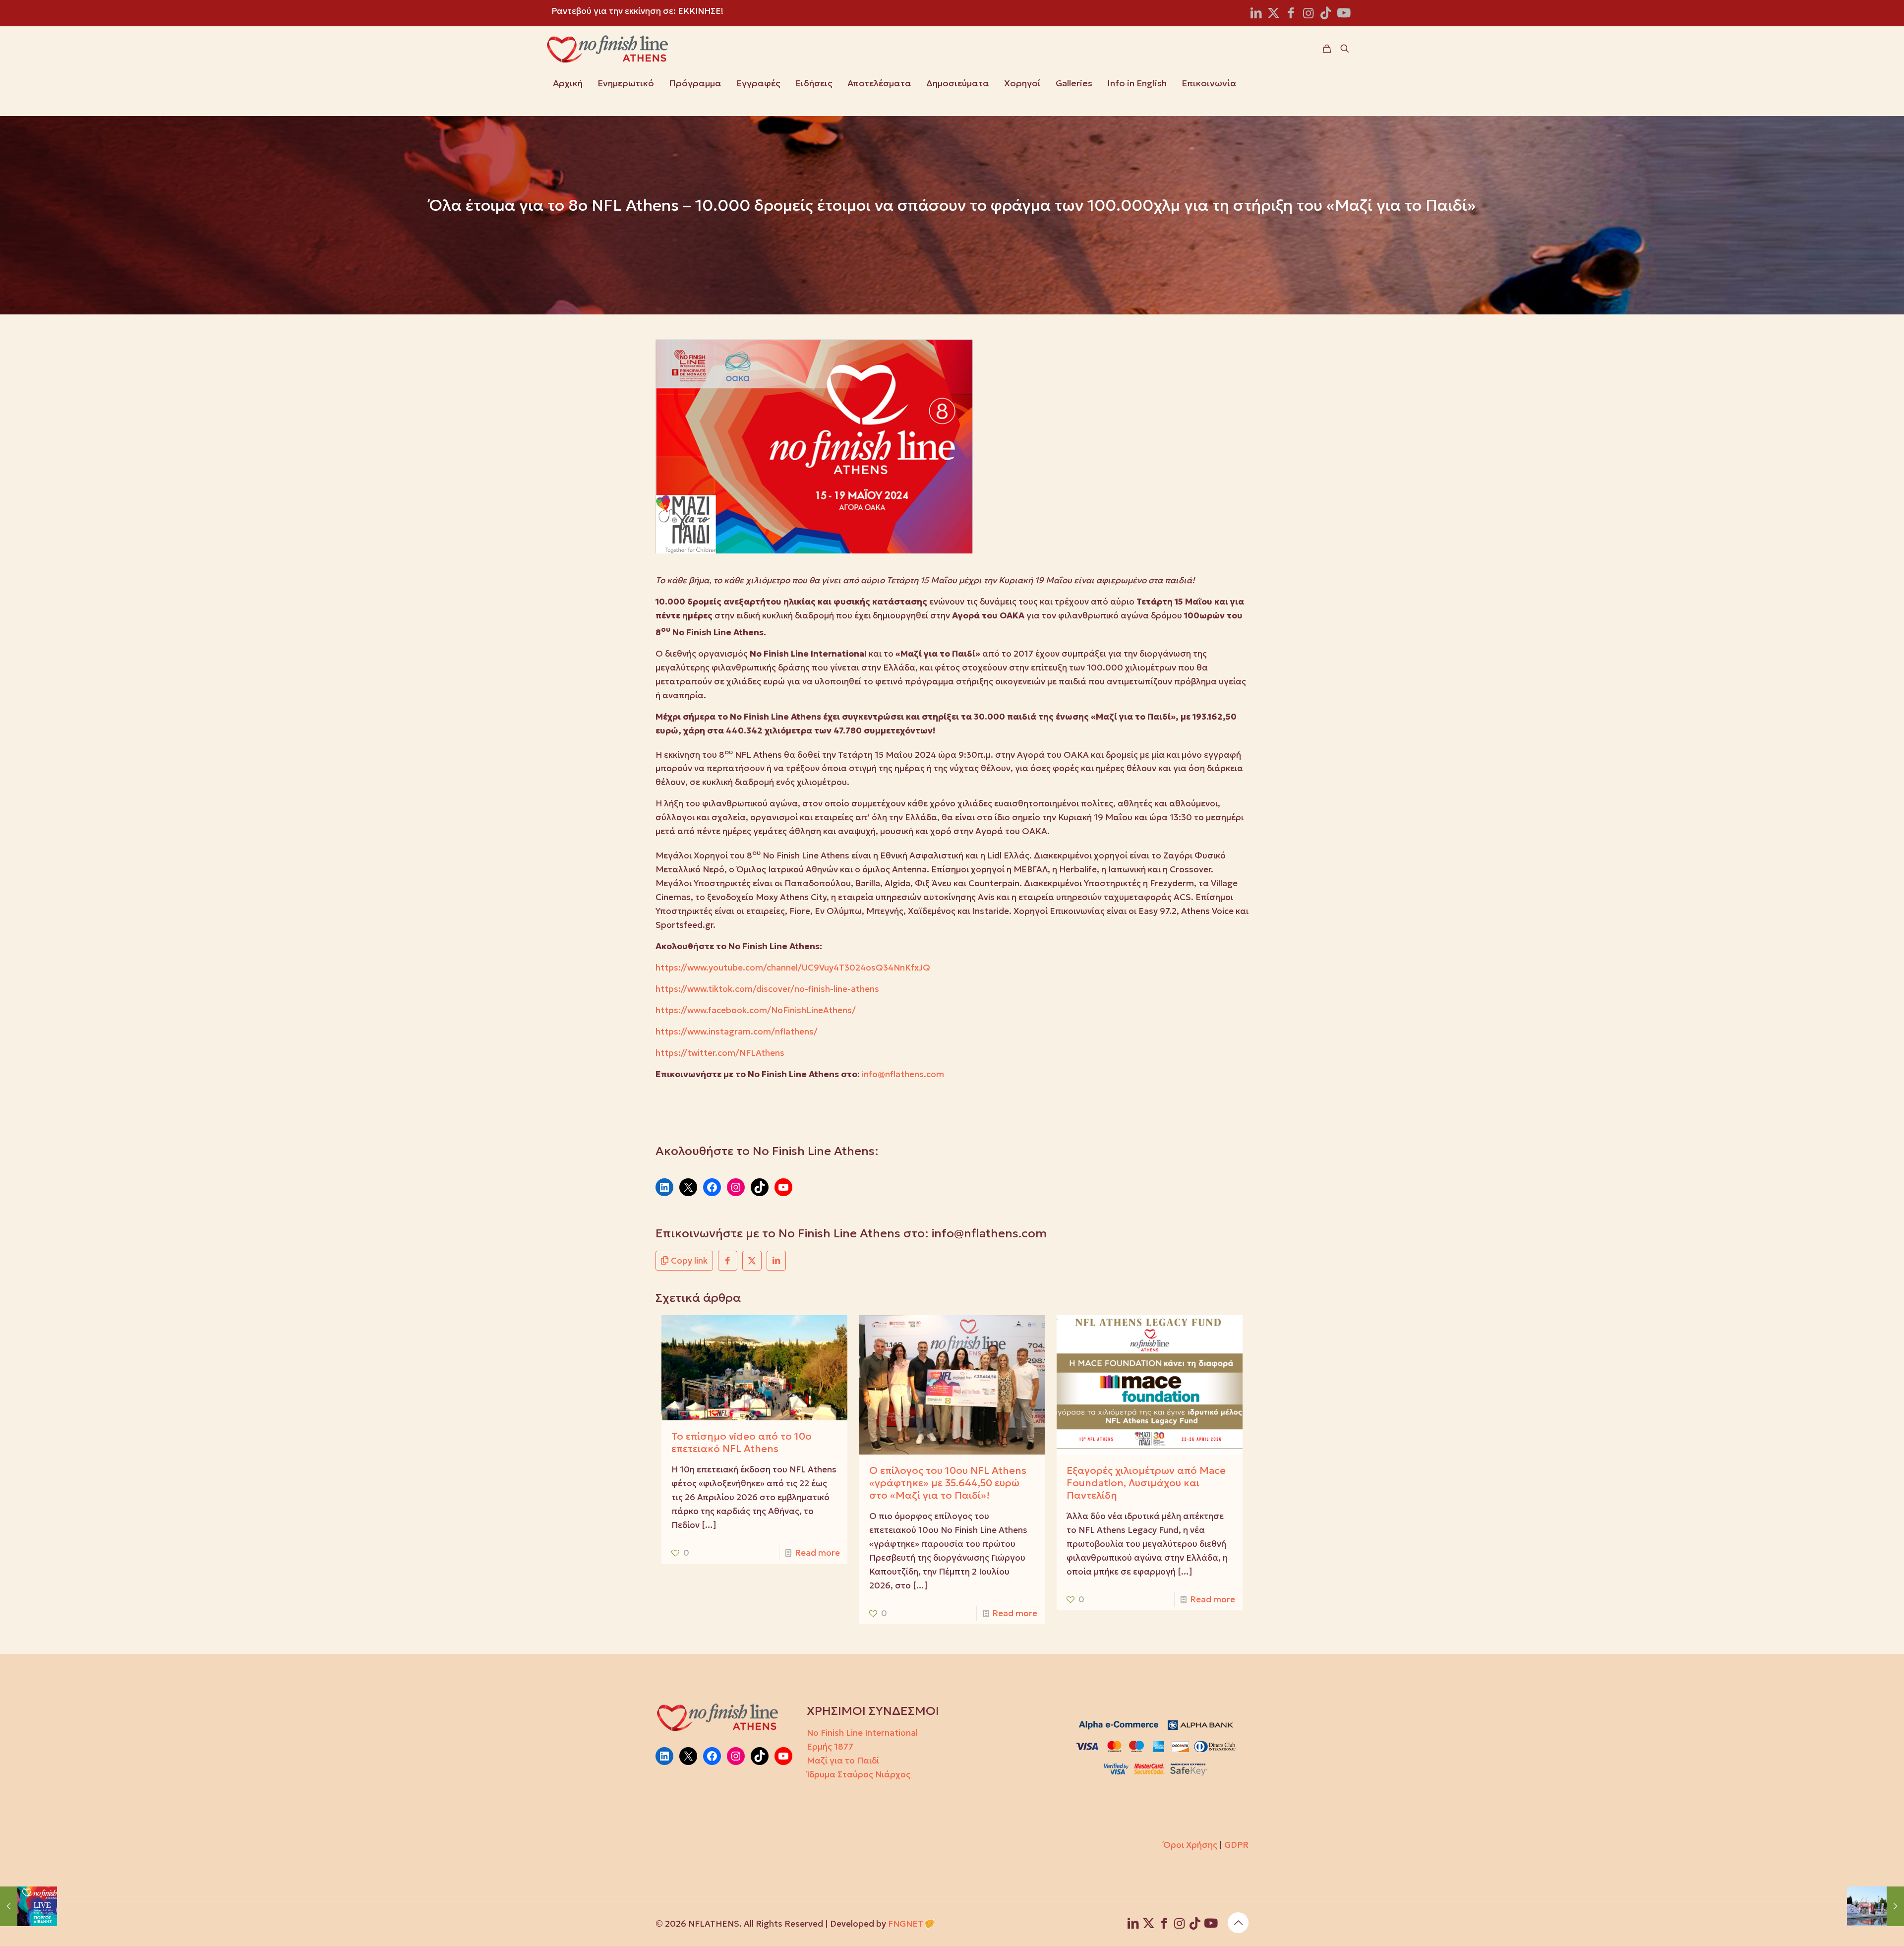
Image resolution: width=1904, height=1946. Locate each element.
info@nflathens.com (903, 1074)
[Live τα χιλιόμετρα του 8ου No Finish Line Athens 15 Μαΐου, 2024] (1875, 1906)
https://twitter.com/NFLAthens (720, 1053)
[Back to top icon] (1238, 1923)
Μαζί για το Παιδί (843, 1761)
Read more (817, 1553)
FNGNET (906, 1924)
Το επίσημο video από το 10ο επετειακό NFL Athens (742, 1442)
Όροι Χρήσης (1190, 1845)
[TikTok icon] (1326, 15)
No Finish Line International (862, 1733)
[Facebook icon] (1291, 15)
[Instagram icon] (1308, 15)
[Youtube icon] (1344, 15)
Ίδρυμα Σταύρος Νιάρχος (859, 1774)
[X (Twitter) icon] (1274, 15)
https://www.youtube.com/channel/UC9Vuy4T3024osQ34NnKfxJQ (793, 968)
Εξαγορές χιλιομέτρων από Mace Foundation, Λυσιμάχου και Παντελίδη (1146, 1483)
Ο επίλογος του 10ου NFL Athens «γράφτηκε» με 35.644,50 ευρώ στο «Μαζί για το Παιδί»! (948, 1483)
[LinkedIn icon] (1256, 15)
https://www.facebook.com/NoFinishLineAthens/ (756, 1010)
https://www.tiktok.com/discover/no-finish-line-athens (767, 989)
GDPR (1236, 1845)
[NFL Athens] (607, 49)
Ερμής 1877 (830, 1747)
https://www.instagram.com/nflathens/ (737, 1032)
